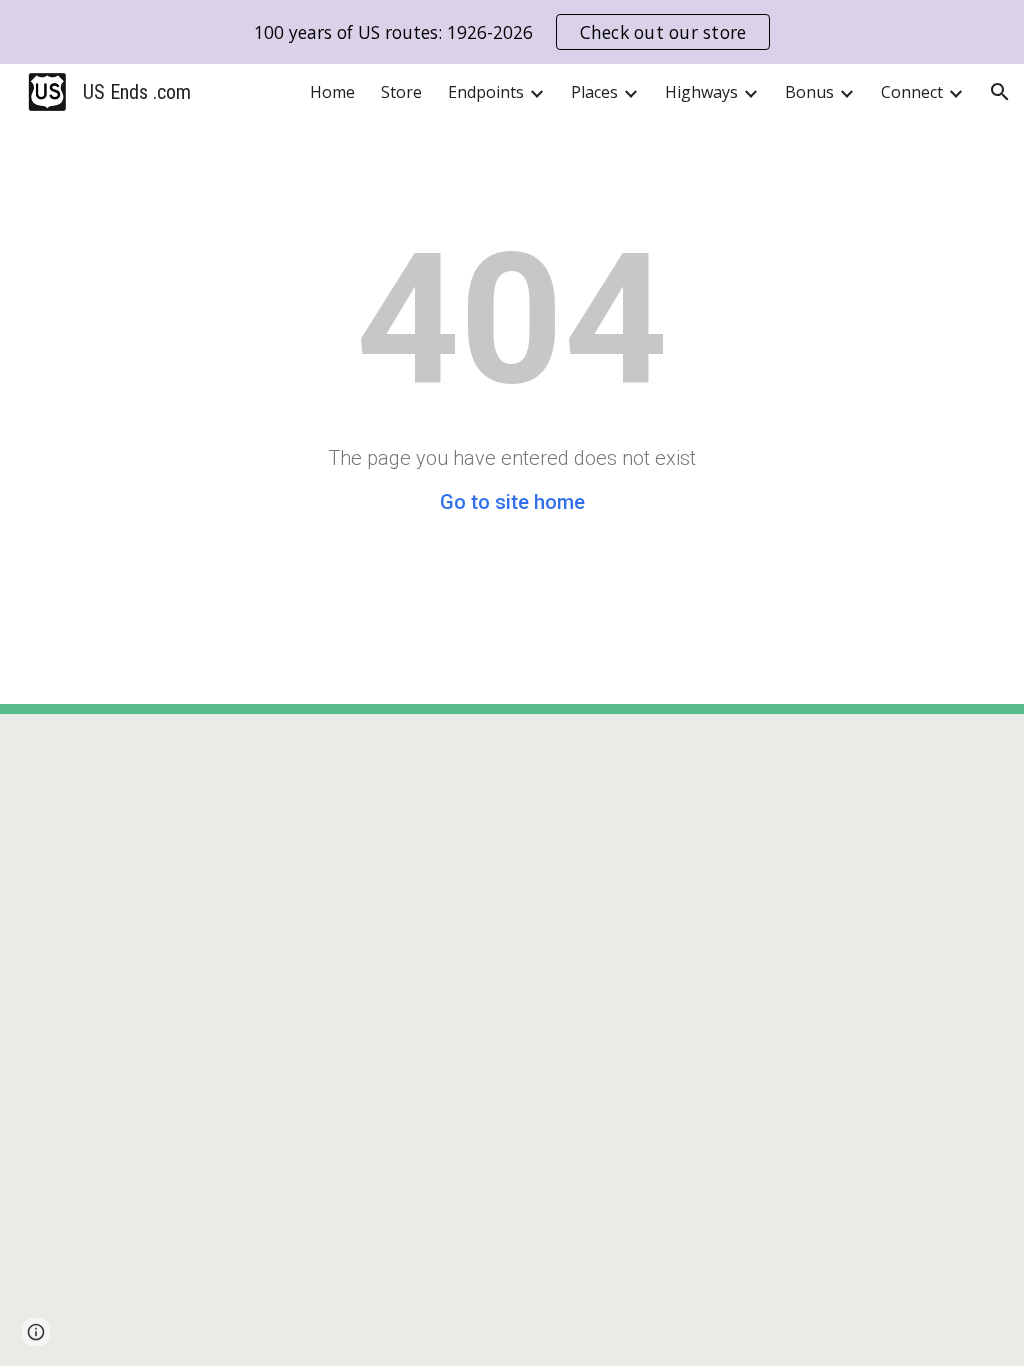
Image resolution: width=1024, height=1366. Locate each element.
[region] (512, 32)
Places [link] (594, 92)
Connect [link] (912, 92)
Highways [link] (701, 92)
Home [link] (332, 92)
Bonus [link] (809, 92)
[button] (1000, 92)
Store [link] (401, 92)
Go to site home (512, 502)
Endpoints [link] (486, 92)
